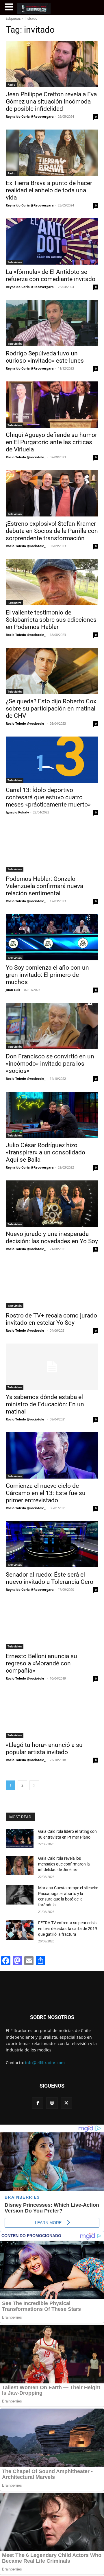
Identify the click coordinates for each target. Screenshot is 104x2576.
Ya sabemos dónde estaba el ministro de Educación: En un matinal (45, 1404)
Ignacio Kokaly (17, 812)
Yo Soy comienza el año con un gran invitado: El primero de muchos (47, 975)
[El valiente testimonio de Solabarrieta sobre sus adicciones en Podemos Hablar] (52, 582)
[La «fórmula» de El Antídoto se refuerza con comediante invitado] (52, 241)
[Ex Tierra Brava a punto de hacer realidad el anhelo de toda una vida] (52, 153)
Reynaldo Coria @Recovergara (30, 116)
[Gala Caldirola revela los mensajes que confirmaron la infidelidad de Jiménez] (20, 1865)
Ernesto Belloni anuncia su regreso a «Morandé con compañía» (41, 1663)
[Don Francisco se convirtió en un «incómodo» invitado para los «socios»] (52, 1026)
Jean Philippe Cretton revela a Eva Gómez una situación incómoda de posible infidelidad (51, 102)
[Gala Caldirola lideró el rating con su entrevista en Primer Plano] (20, 1838)
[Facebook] (38, 2103)
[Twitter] (66, 2103)
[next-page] (34, 1785)
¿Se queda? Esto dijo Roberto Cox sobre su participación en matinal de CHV (51, 708)
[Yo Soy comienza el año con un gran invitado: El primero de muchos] (52, 937)
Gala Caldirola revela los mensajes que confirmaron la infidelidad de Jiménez (64, 1864)
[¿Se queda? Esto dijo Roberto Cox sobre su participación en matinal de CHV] (52, 671)
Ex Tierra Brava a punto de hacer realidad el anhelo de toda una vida (49, 190)
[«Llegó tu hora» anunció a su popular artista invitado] (52, 1715)
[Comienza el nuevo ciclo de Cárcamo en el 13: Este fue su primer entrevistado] (52, 1455)
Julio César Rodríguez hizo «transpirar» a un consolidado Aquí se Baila (45, 1152)
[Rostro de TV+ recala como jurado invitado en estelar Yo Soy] (52, 1285)
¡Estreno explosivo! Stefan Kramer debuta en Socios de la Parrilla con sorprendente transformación (52, 531)
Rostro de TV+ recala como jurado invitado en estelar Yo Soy (51, 1319)
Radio (11, 84)
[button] (10, 7)
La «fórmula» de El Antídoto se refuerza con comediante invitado (51, 275)
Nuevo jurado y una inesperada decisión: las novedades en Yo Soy (52, 1238)
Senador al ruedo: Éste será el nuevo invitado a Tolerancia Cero (50, 1578)
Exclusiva (14, 603)
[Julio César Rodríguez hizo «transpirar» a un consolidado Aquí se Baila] (52, 1115)
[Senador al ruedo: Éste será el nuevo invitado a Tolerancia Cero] (52, 1544)
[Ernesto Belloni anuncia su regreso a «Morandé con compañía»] (52, 1626)
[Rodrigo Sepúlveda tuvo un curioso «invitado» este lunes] (52, 323)
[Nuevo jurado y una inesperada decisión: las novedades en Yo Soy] (52, 1204)
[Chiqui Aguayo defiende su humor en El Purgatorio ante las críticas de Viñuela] (52, 405)
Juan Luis (13, 990)
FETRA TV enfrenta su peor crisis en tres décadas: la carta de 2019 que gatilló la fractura (68, 1928)
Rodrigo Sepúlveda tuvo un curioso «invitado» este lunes (45, 357)
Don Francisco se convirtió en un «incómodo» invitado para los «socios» (50, 1064)
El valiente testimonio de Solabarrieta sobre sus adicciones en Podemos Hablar (51, 620)
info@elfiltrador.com (45, 2063)
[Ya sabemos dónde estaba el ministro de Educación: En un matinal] (52, 1367)
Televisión (15, 262)
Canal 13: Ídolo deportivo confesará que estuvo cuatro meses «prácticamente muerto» (48, 797)
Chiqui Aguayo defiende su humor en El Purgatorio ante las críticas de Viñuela (51, 442)
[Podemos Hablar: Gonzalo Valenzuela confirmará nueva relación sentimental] (52, 848)
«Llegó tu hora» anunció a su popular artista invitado (44, 1749)
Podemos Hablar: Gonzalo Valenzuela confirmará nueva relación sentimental (44, 886)
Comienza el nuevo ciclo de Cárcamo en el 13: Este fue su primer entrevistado (46, 1493)
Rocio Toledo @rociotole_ (26, 457)
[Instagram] (52, 2103)
